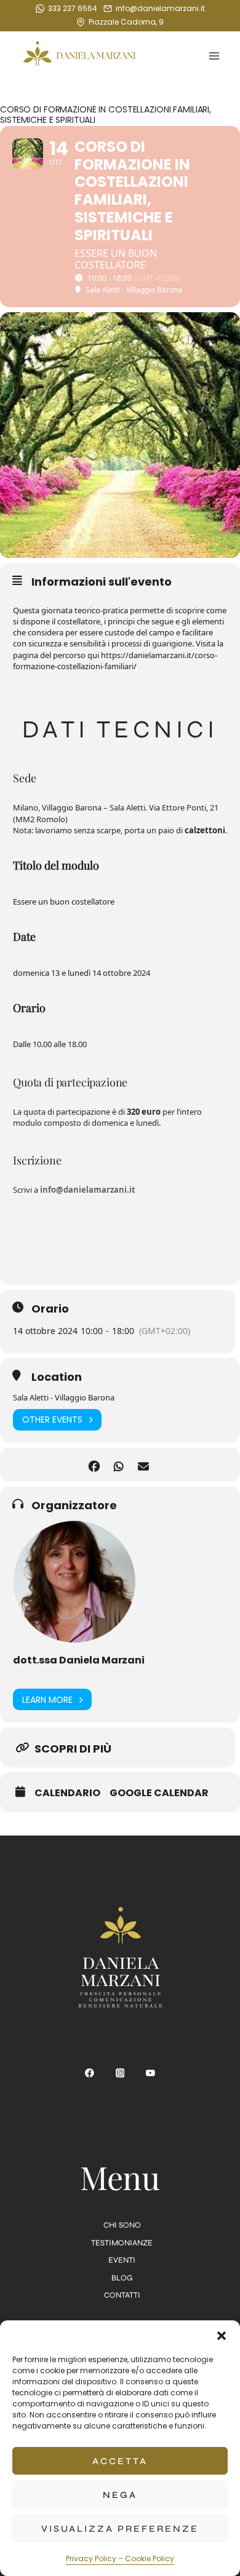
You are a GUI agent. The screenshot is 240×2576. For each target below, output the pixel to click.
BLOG (122, 2278)
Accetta (120, 2461)
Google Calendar (159, 1793)
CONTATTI (122, 2295)
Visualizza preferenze (120, 2529)
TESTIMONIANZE (122, 2243)
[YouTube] (151, 2073)
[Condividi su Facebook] (94, 1465)
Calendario (67, 1793)
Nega (120, 2495)
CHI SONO (122, 2225)
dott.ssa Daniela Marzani (79, 1660)
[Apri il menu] (214, 56)
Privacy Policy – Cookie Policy (120, 2558)
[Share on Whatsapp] (118, 1465)
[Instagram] (120, 2073)
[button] (222, 2336)
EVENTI (122, 2260)
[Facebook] (90, 2073)
